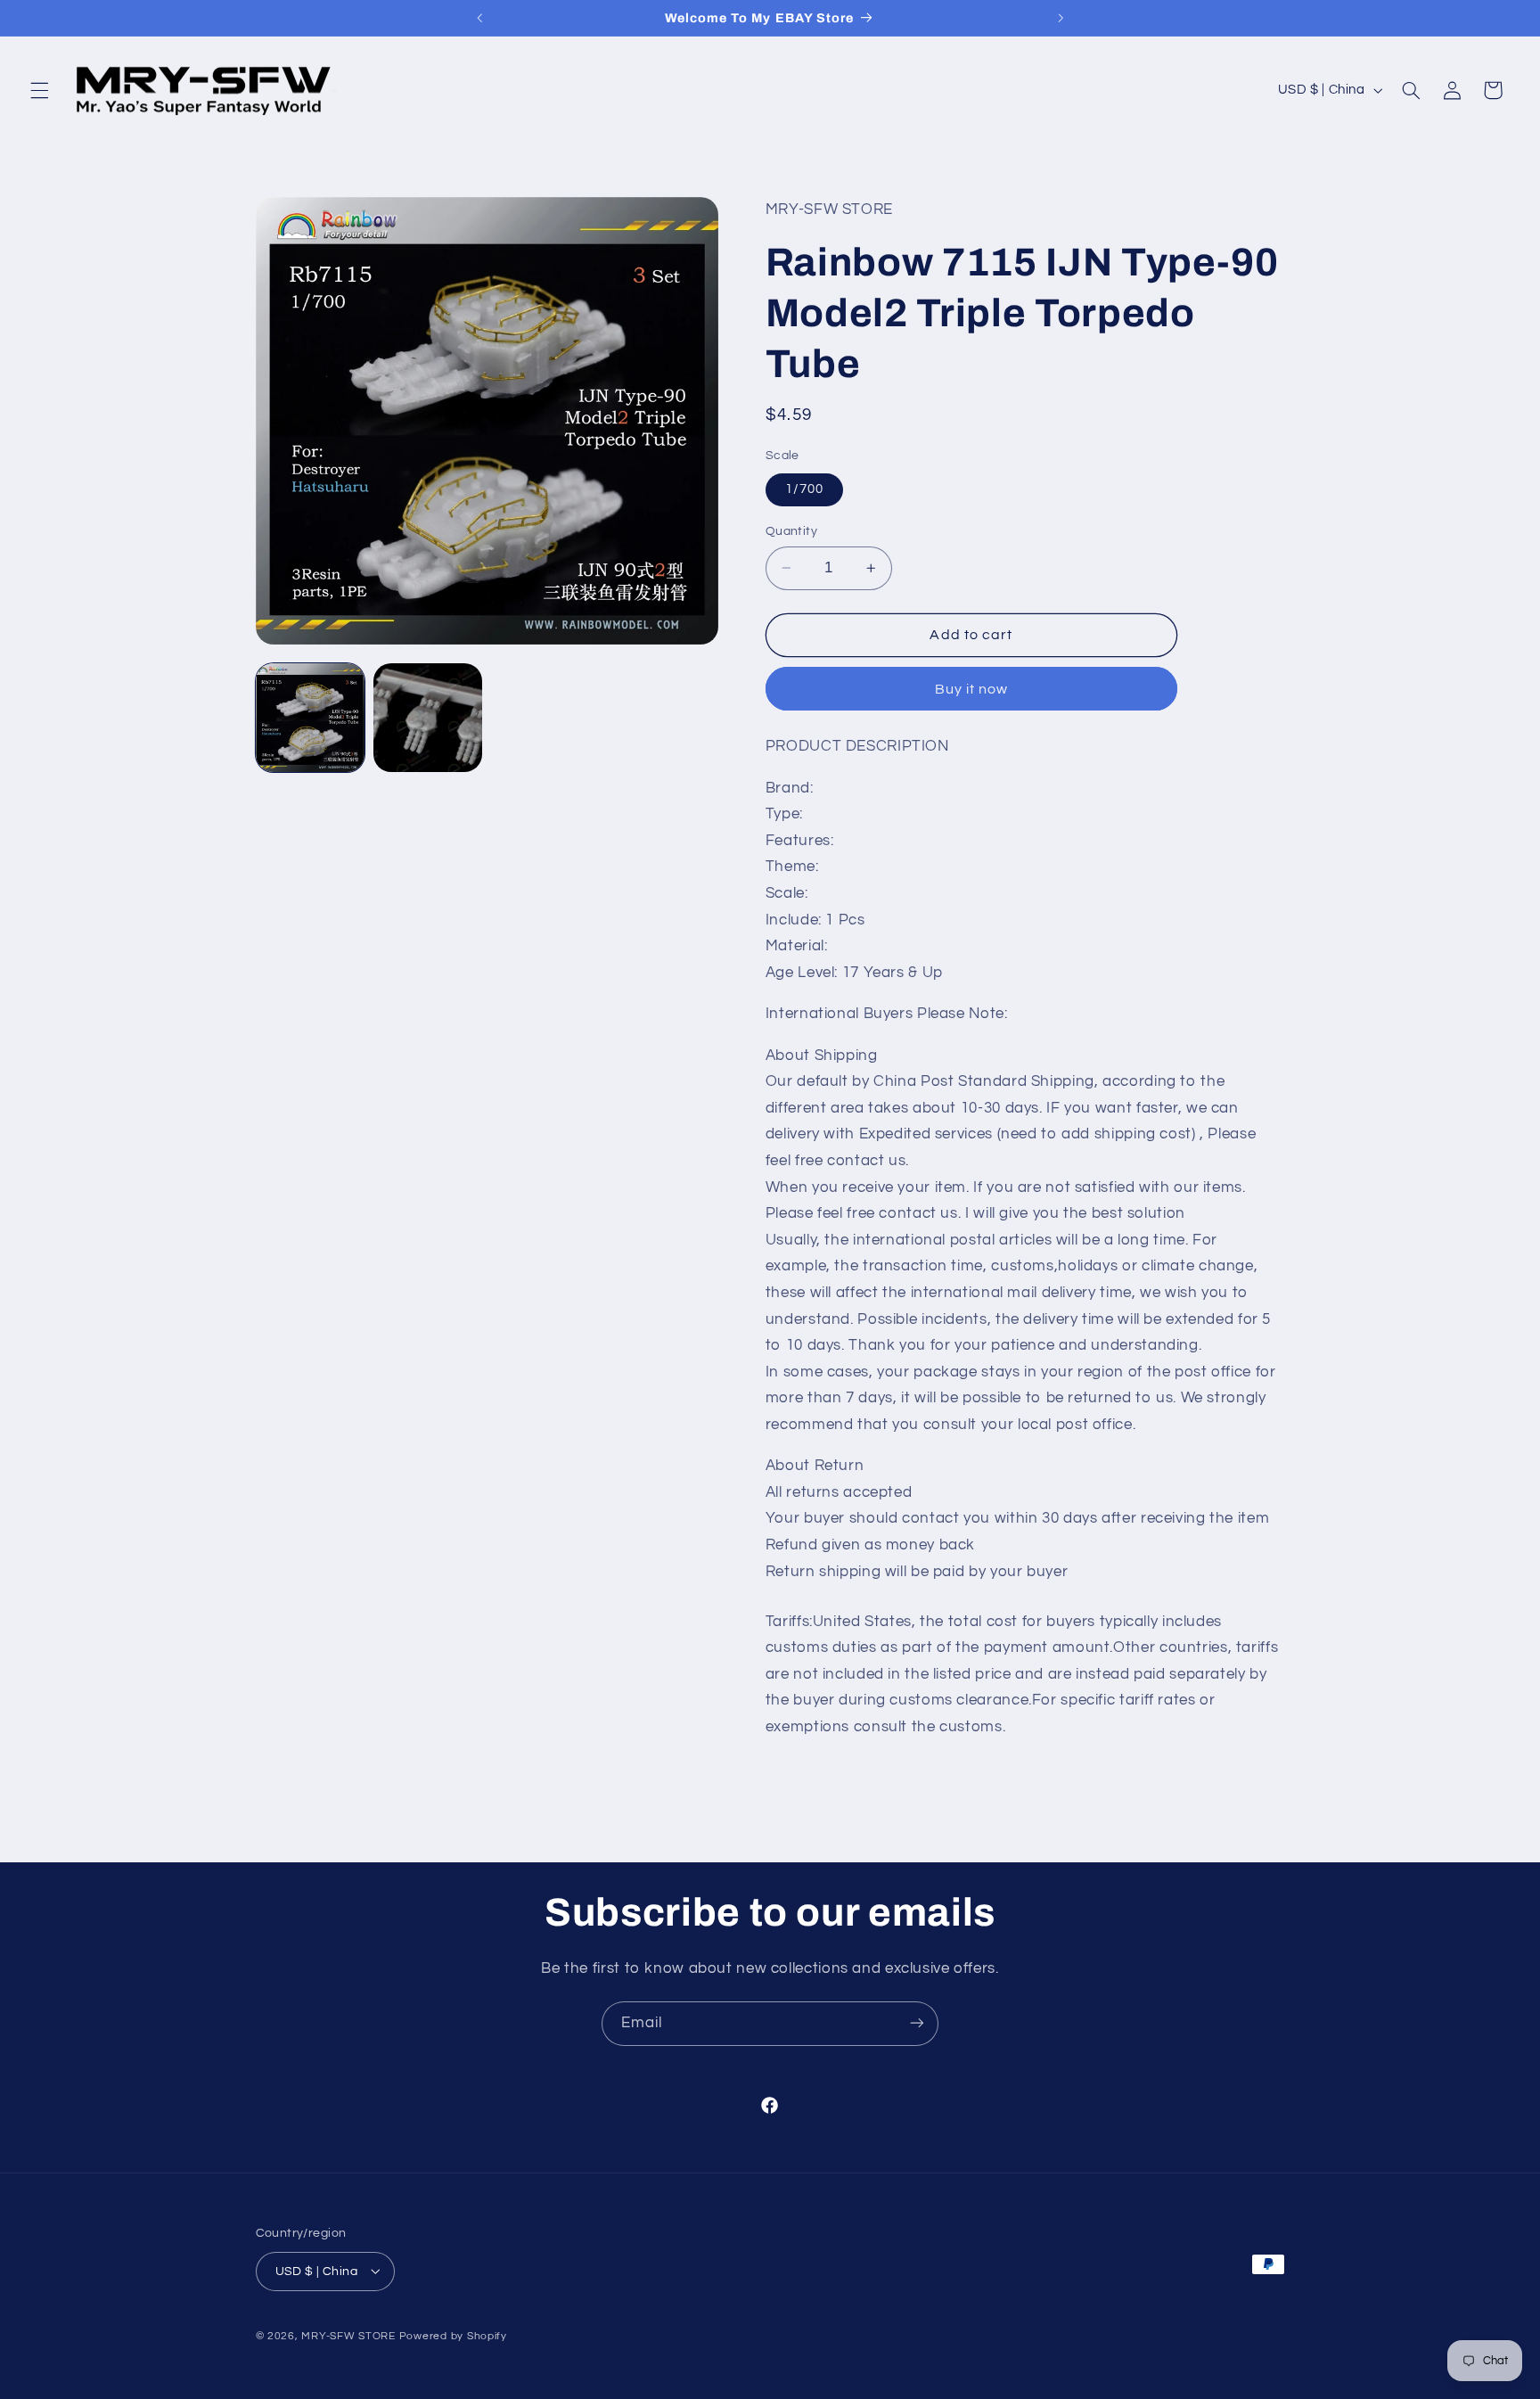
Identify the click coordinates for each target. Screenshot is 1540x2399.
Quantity (791, 531)
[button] (39, 90)
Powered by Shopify (453, 2335)
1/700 (804, 489)
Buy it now (972, 689)
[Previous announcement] (479, 18)
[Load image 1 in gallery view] (310, 718)
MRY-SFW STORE (348, 2335)
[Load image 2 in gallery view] (428, 718)
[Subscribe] (917, 2023)
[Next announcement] (1061, 18)
